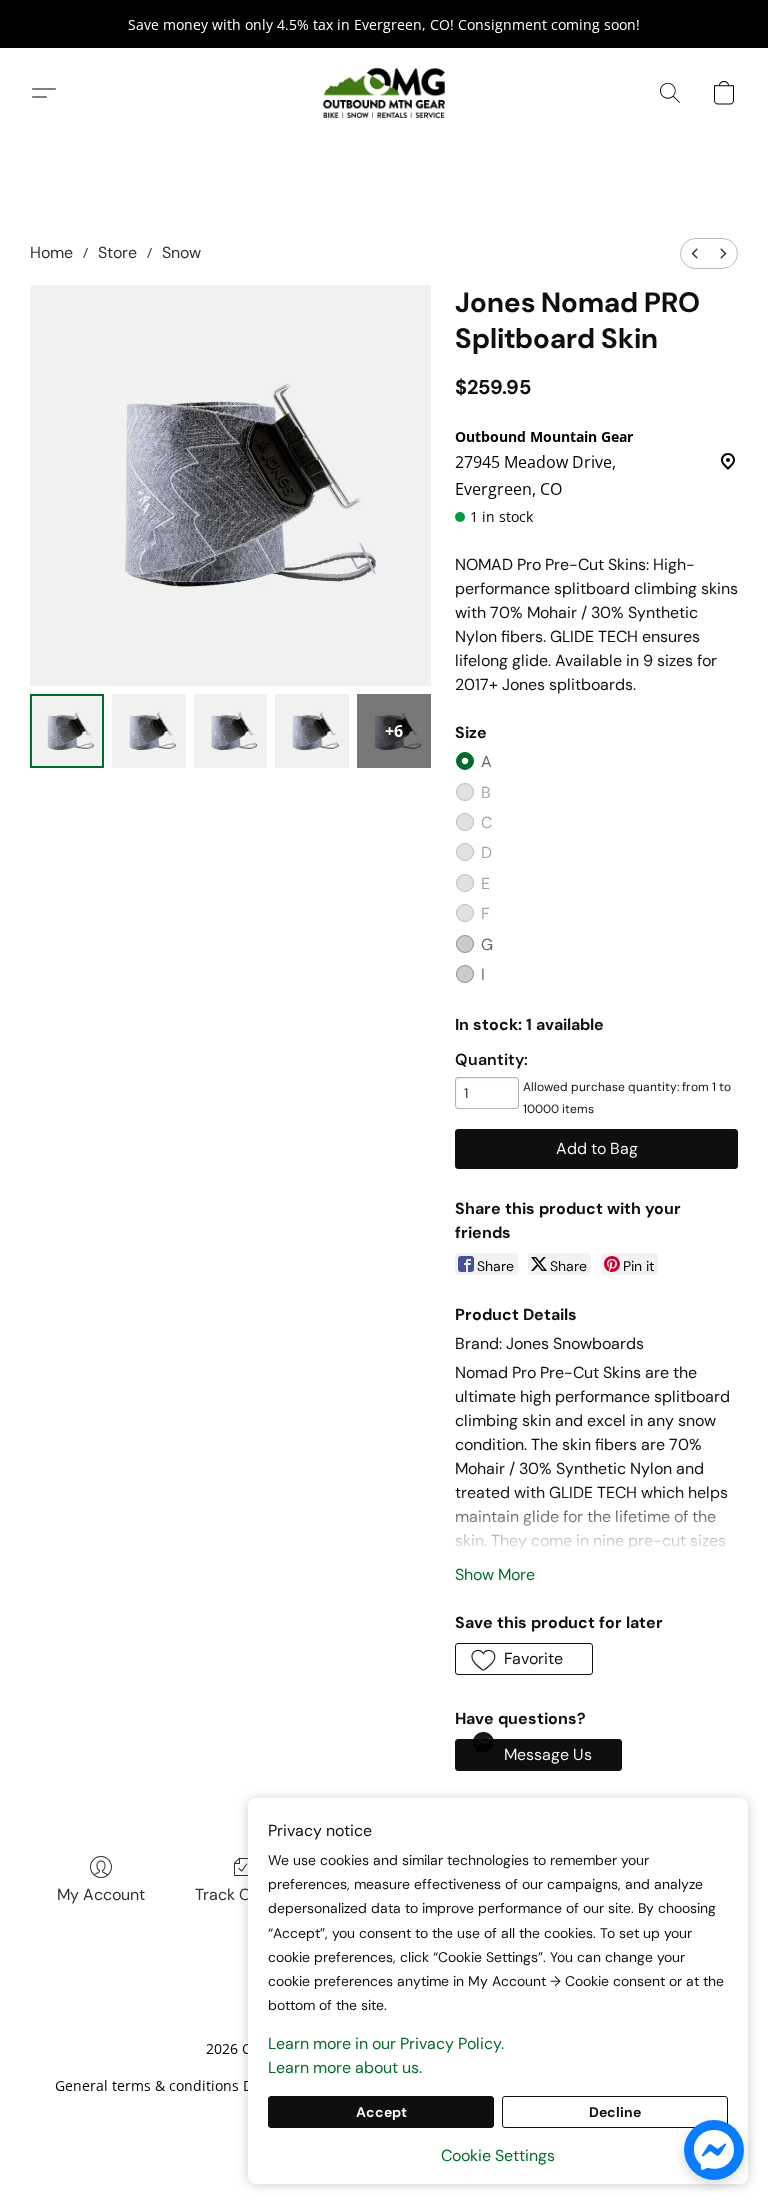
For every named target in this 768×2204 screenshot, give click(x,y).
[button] (384, 93)
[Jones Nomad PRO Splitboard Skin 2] (231, 731)
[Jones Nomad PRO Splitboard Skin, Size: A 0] (67, 731)
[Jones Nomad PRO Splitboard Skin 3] (312, 731)
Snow (181, 252)
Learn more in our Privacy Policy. (386, 2043)
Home (51, 252)
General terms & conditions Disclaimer (184, 2085)
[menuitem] (695, 253)
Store (117, 252)
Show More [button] (495, 1574)
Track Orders (242, 1894)
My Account (101, 1894)
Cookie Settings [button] (498, 2155)
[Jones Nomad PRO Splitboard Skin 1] (149, 731)
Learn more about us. (345, 2067)
